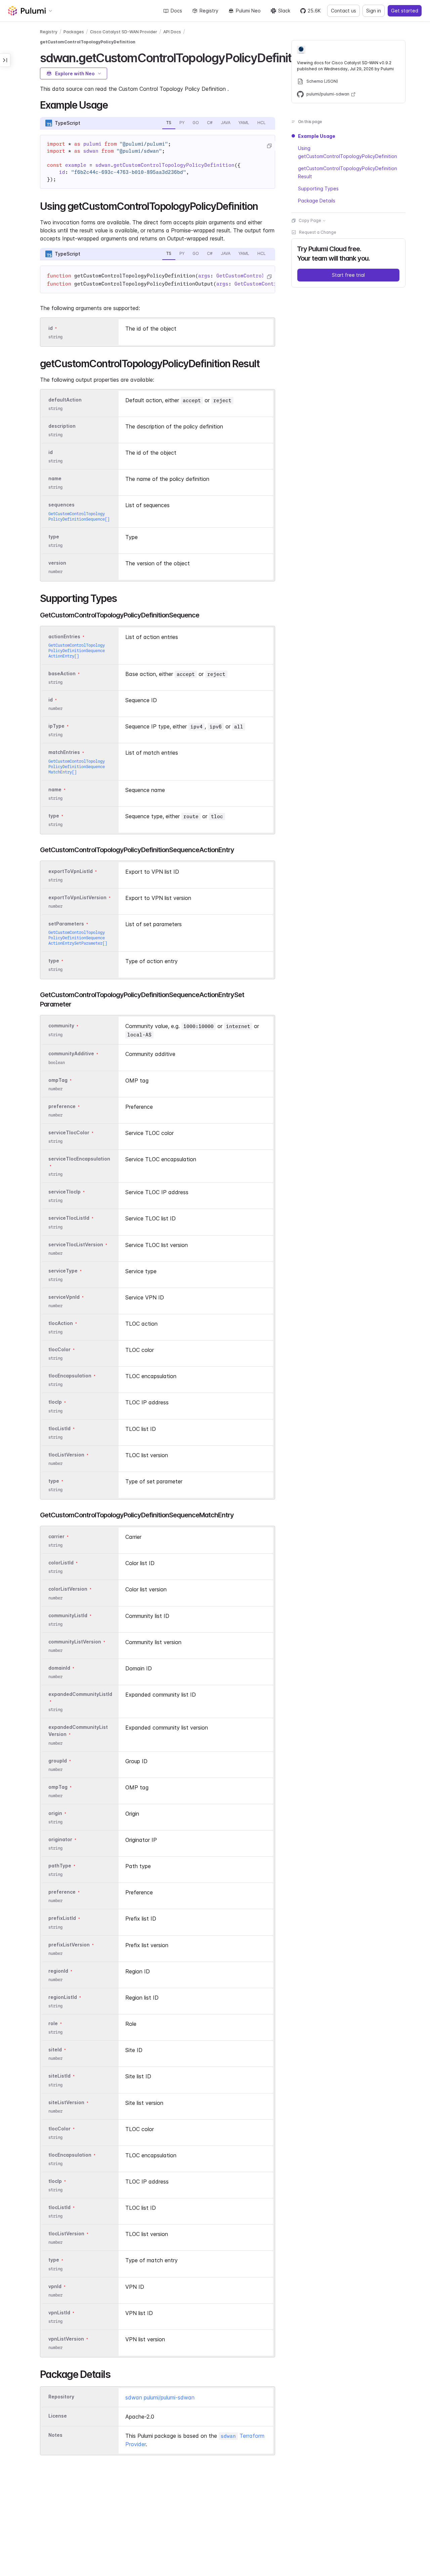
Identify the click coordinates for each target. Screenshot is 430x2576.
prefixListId (62, 1918)
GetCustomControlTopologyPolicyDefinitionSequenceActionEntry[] (77, 651)
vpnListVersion (66, 2339)
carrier (56, 1536)
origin (55, 1813)
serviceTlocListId (69, 1218)
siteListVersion (66, 2102)
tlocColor (59, 1349)
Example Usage (317, 136)
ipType (56, 726)
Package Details (317, 201)
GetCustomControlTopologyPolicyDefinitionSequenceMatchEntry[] (77, 767)
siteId (55, 2050)
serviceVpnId (64, 1297)
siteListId (59, 2076)
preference (62, 1106)
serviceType (63, 1271)
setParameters (66, 924)
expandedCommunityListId (80, 1694)
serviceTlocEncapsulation (79, 1159)
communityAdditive (71, 1054)
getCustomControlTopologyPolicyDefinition (88, 42)
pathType (60, 1866)
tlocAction (61, 1323)
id (51, 328)
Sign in (374, 11)
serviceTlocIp (64, 1192)
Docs (176, 11)
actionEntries (64, 636)
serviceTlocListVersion (76, 1244)
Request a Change (318, 232)
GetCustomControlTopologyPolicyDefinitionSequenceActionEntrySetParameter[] (78, 938)
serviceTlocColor (69, 1132)
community (61, 1026)
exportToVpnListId (71, 871)
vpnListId (59, 2313)
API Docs (172, 32)
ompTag (58, 1080)
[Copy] (269, 146)
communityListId (68, 1615)
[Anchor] (112, 104)
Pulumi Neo (248, 11)
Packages (74, 32)
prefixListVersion (69, 1945)
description (62, 426)
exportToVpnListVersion (77, 897)
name (55, 478)
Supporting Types (318, 188)
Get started (405, 11)
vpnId (55, 2286)
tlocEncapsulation (70, 1376)
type (54, 537)
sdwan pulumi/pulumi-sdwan (160, 2397)
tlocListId (59, 1428)
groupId (58, 1761)
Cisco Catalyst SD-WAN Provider (124, 32)
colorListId (61, 1563)
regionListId (63, 1997)
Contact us (343, 11)
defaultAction (65, 400)
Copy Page (310, 220)
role (53, 2023)
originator (60, 1839)
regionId (58, 1971)
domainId (59, 1668)
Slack (284, 11)
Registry (209, 11)
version (57, 563)
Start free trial (348, 275)
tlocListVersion (66, 1455)
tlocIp (55, 1402)
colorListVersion (68, 1589)
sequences (61, 505)
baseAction (62, 673)
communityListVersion (75, 1642)
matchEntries (64, 752)
